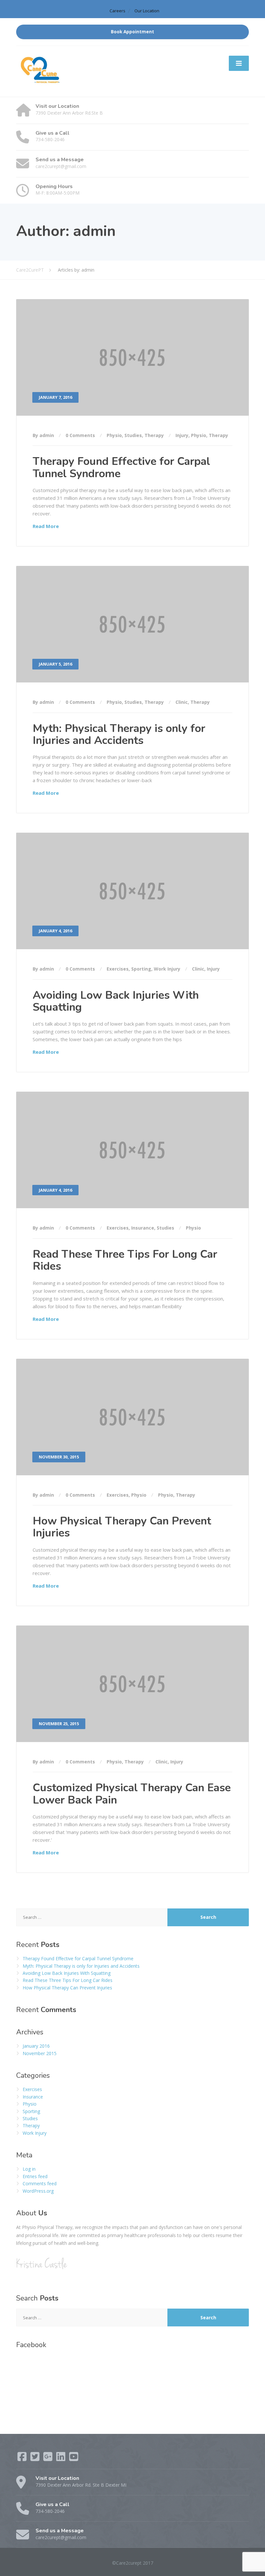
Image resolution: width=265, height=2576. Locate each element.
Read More (46, 526)
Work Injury (167, 969)
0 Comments (80, 435)
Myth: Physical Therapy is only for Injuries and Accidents (119, 734)
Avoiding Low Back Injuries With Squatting (116, 1001)
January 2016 (36, 2046)
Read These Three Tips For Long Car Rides (125, 1260)
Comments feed (40, 2183)
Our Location (147, 11)
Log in (29, 2169)
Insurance (143, 1228)
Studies (133, 435)
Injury (182, 435)
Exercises (118, 969)
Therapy (154, 435)
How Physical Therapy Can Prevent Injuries (122, 1527)
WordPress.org (38, 2191)
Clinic (182, 702)
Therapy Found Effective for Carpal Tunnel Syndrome (121, 467)
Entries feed (35, 2176)
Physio (114, 435)
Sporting (141, 969)
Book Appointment (132, 32)
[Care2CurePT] (40, 71)
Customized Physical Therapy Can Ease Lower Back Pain (132, 1794)
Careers (117, 11)
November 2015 (40, 2053)
